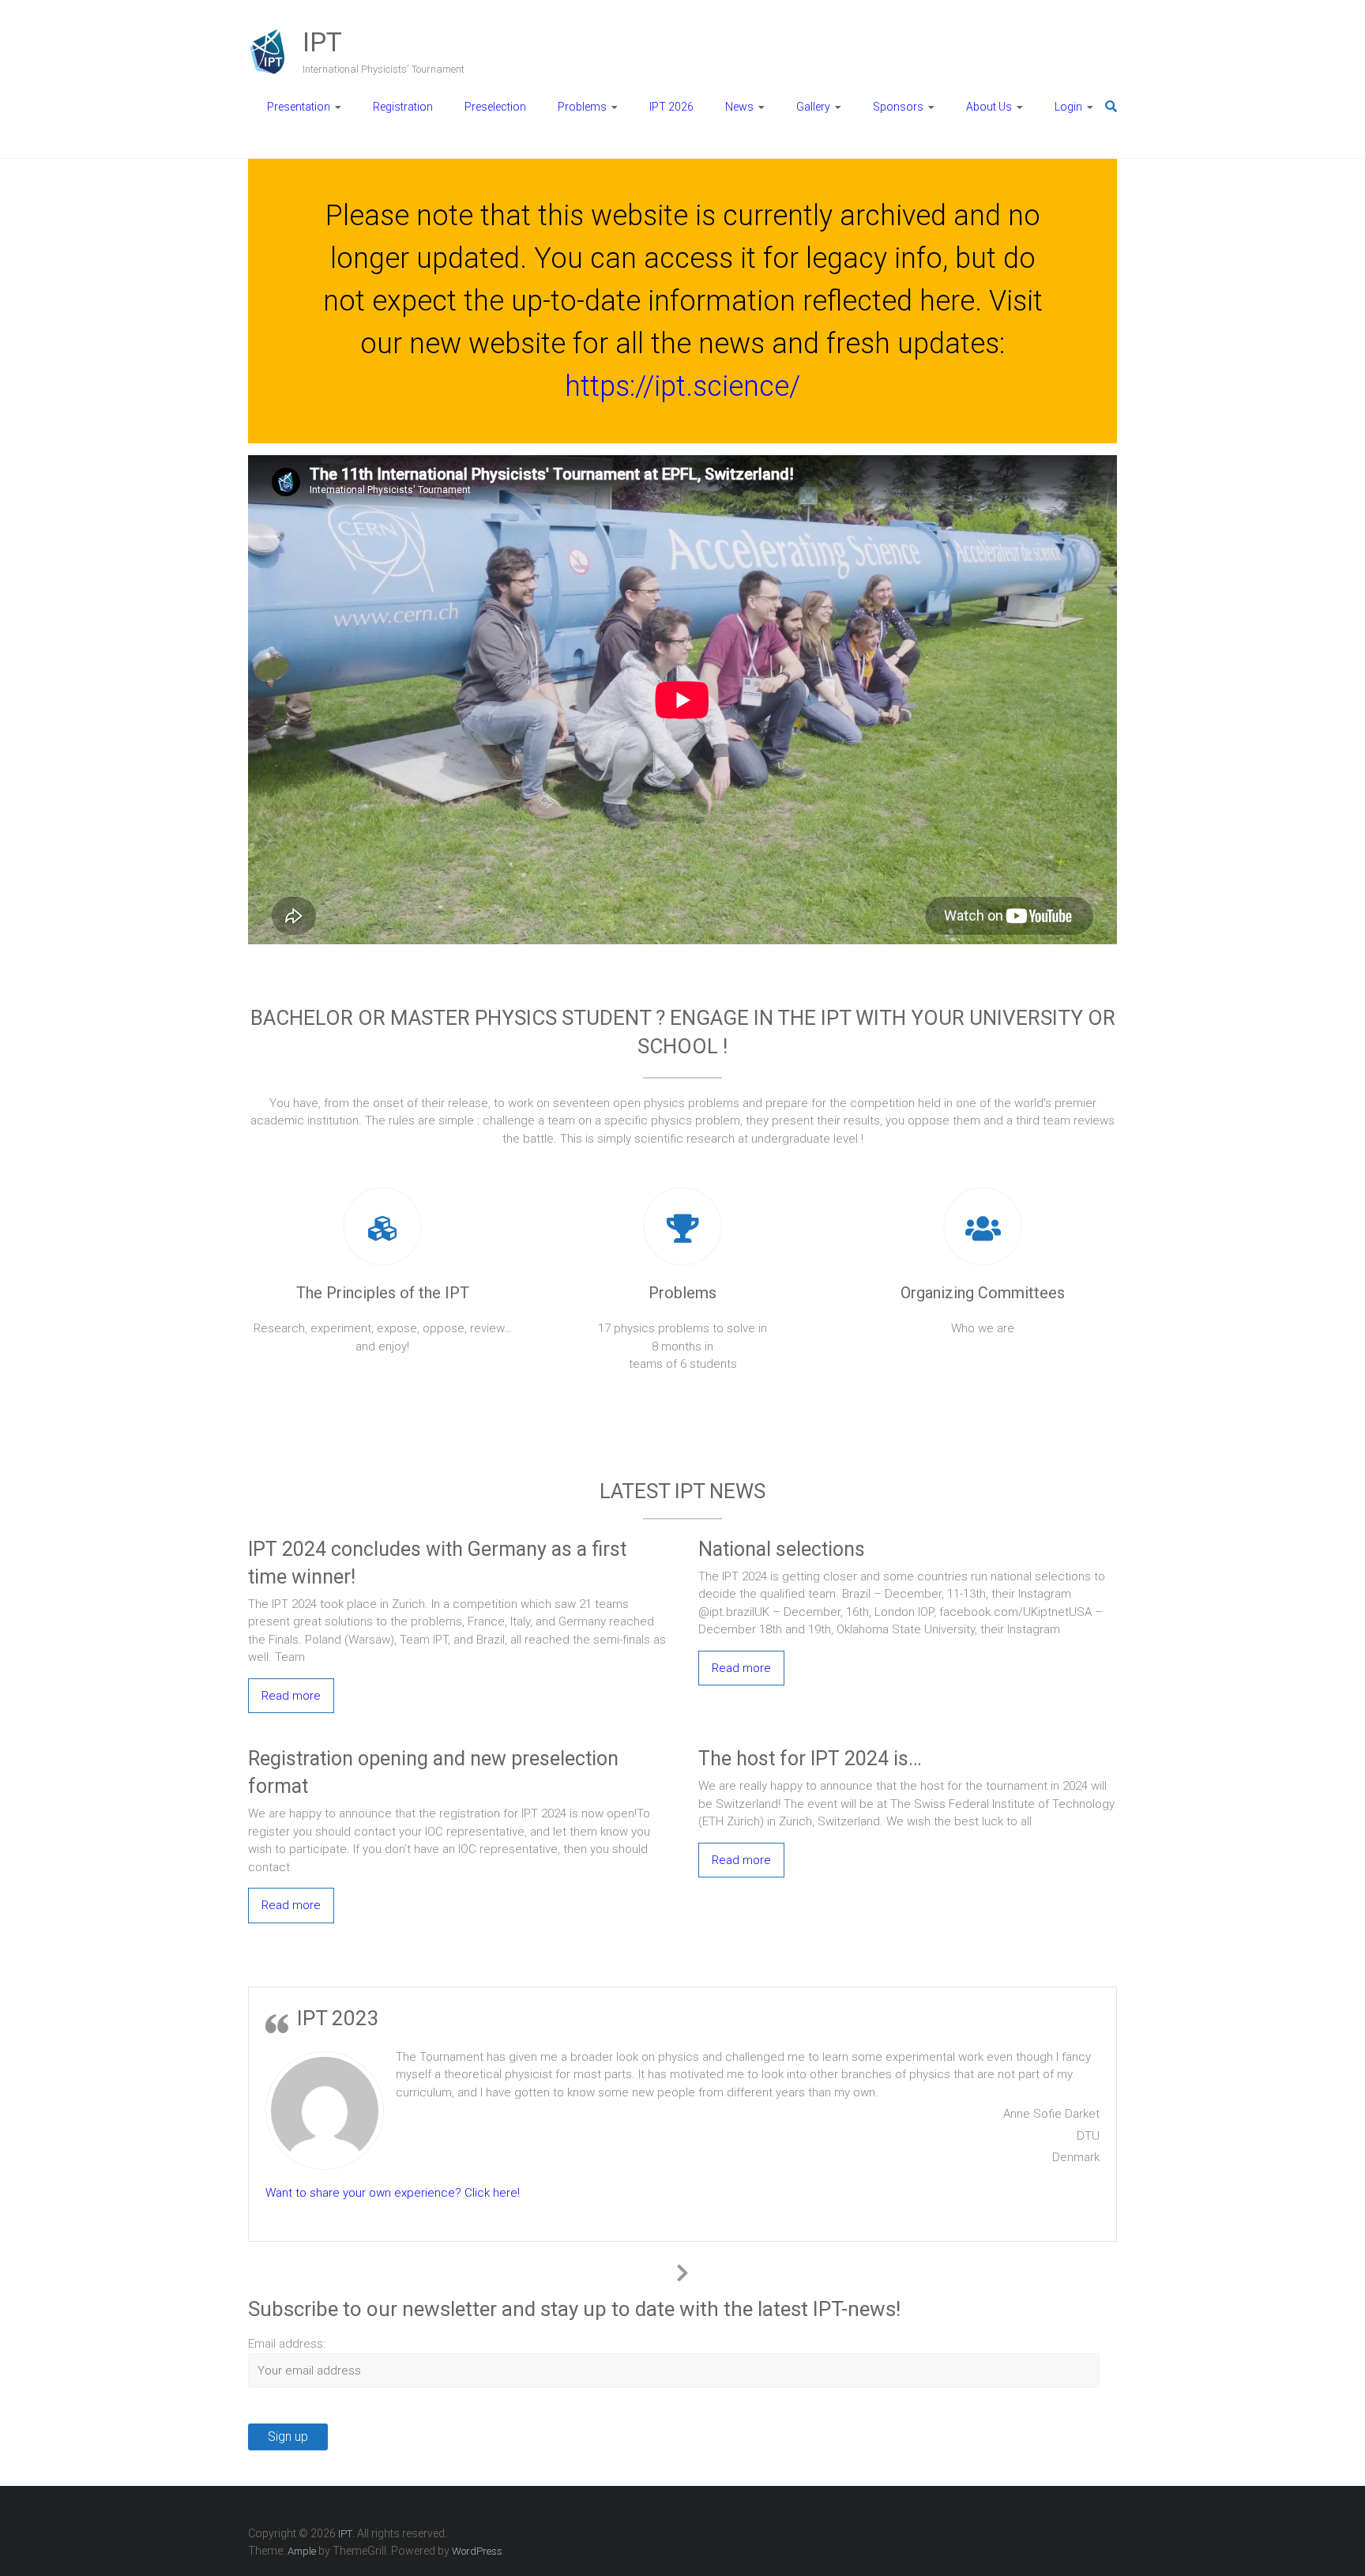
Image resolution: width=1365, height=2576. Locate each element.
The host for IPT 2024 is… (810, 1759)
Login (1068, 107)
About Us (989, 107)
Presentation (299, 107)
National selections (782, 1549)
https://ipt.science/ (682, 386)
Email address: (287, 2344)
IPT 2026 (671, 107)
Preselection (495, 107)
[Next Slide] (682, 2270)
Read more (291, 1696)
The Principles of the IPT (383, 1293)
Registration (403, 107)
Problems (582, 107)
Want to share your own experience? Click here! (393, 2193)
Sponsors (898, 107)
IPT (322, 42)
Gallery (813, 107)
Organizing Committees (983, 1293)
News (739, 107)
